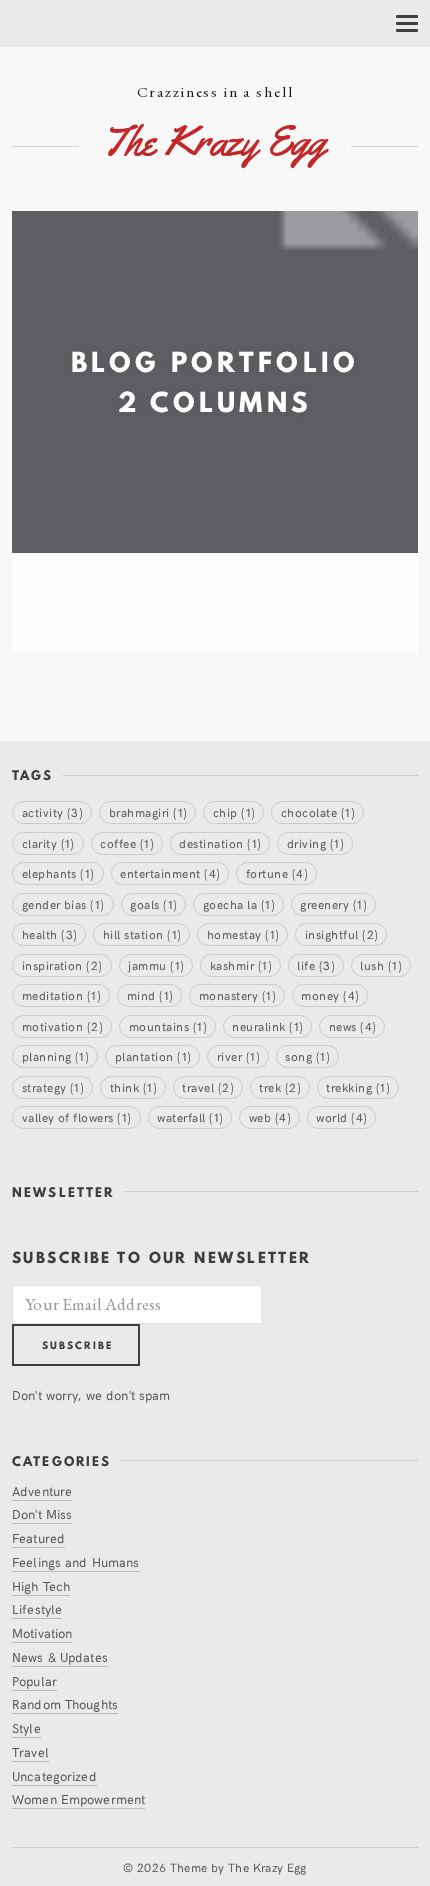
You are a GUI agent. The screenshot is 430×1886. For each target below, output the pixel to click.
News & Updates (60, 1656)
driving (315, 842)
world (341, 1116)
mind (150, 994)
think (133, 1086)
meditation (62, 994)
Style (26, 1727)
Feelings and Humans (76, 1561)
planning (56, 1055)
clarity (48, 842)
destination (220, 842)
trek (280, 1086)
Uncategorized (54, 1775)
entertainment (170, 872)
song (307, 1055)
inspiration (62, 964)
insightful (342, 933)
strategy (53, 1086)
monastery (237, 994)
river (238, 1055)
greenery (333, 903)
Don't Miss (42, 1513)
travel (208, 1086)
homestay (243, 933)
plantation (153, 1055)
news (353, 1025)
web (270, 1116)
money (330, 994)
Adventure (42, 1490)
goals (153, 903)
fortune (277, 872)
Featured (38, 1537)
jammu (156, 964)
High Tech (41, 1585)
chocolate (318, 811)
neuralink (267, 1025)
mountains (168, 1025)
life (316, 964)
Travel (30, 1751)
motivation (63, 1025)
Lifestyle (37, 1608)
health (50, 933)
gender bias (63, 903)
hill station (142, 933)
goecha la (239, 903)
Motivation (42, 1632)
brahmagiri (148, 811)
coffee (127, 842)
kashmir (241, 964)
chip (234, 811)
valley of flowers (77, 1116)
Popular (34, 1680)
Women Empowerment (78, 1798)
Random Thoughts (65, 1703)
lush (381, 964)
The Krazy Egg (267, 1866)
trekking (358, 1086)
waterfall (190, 1116)
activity (53, 811)
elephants (58, 872)
